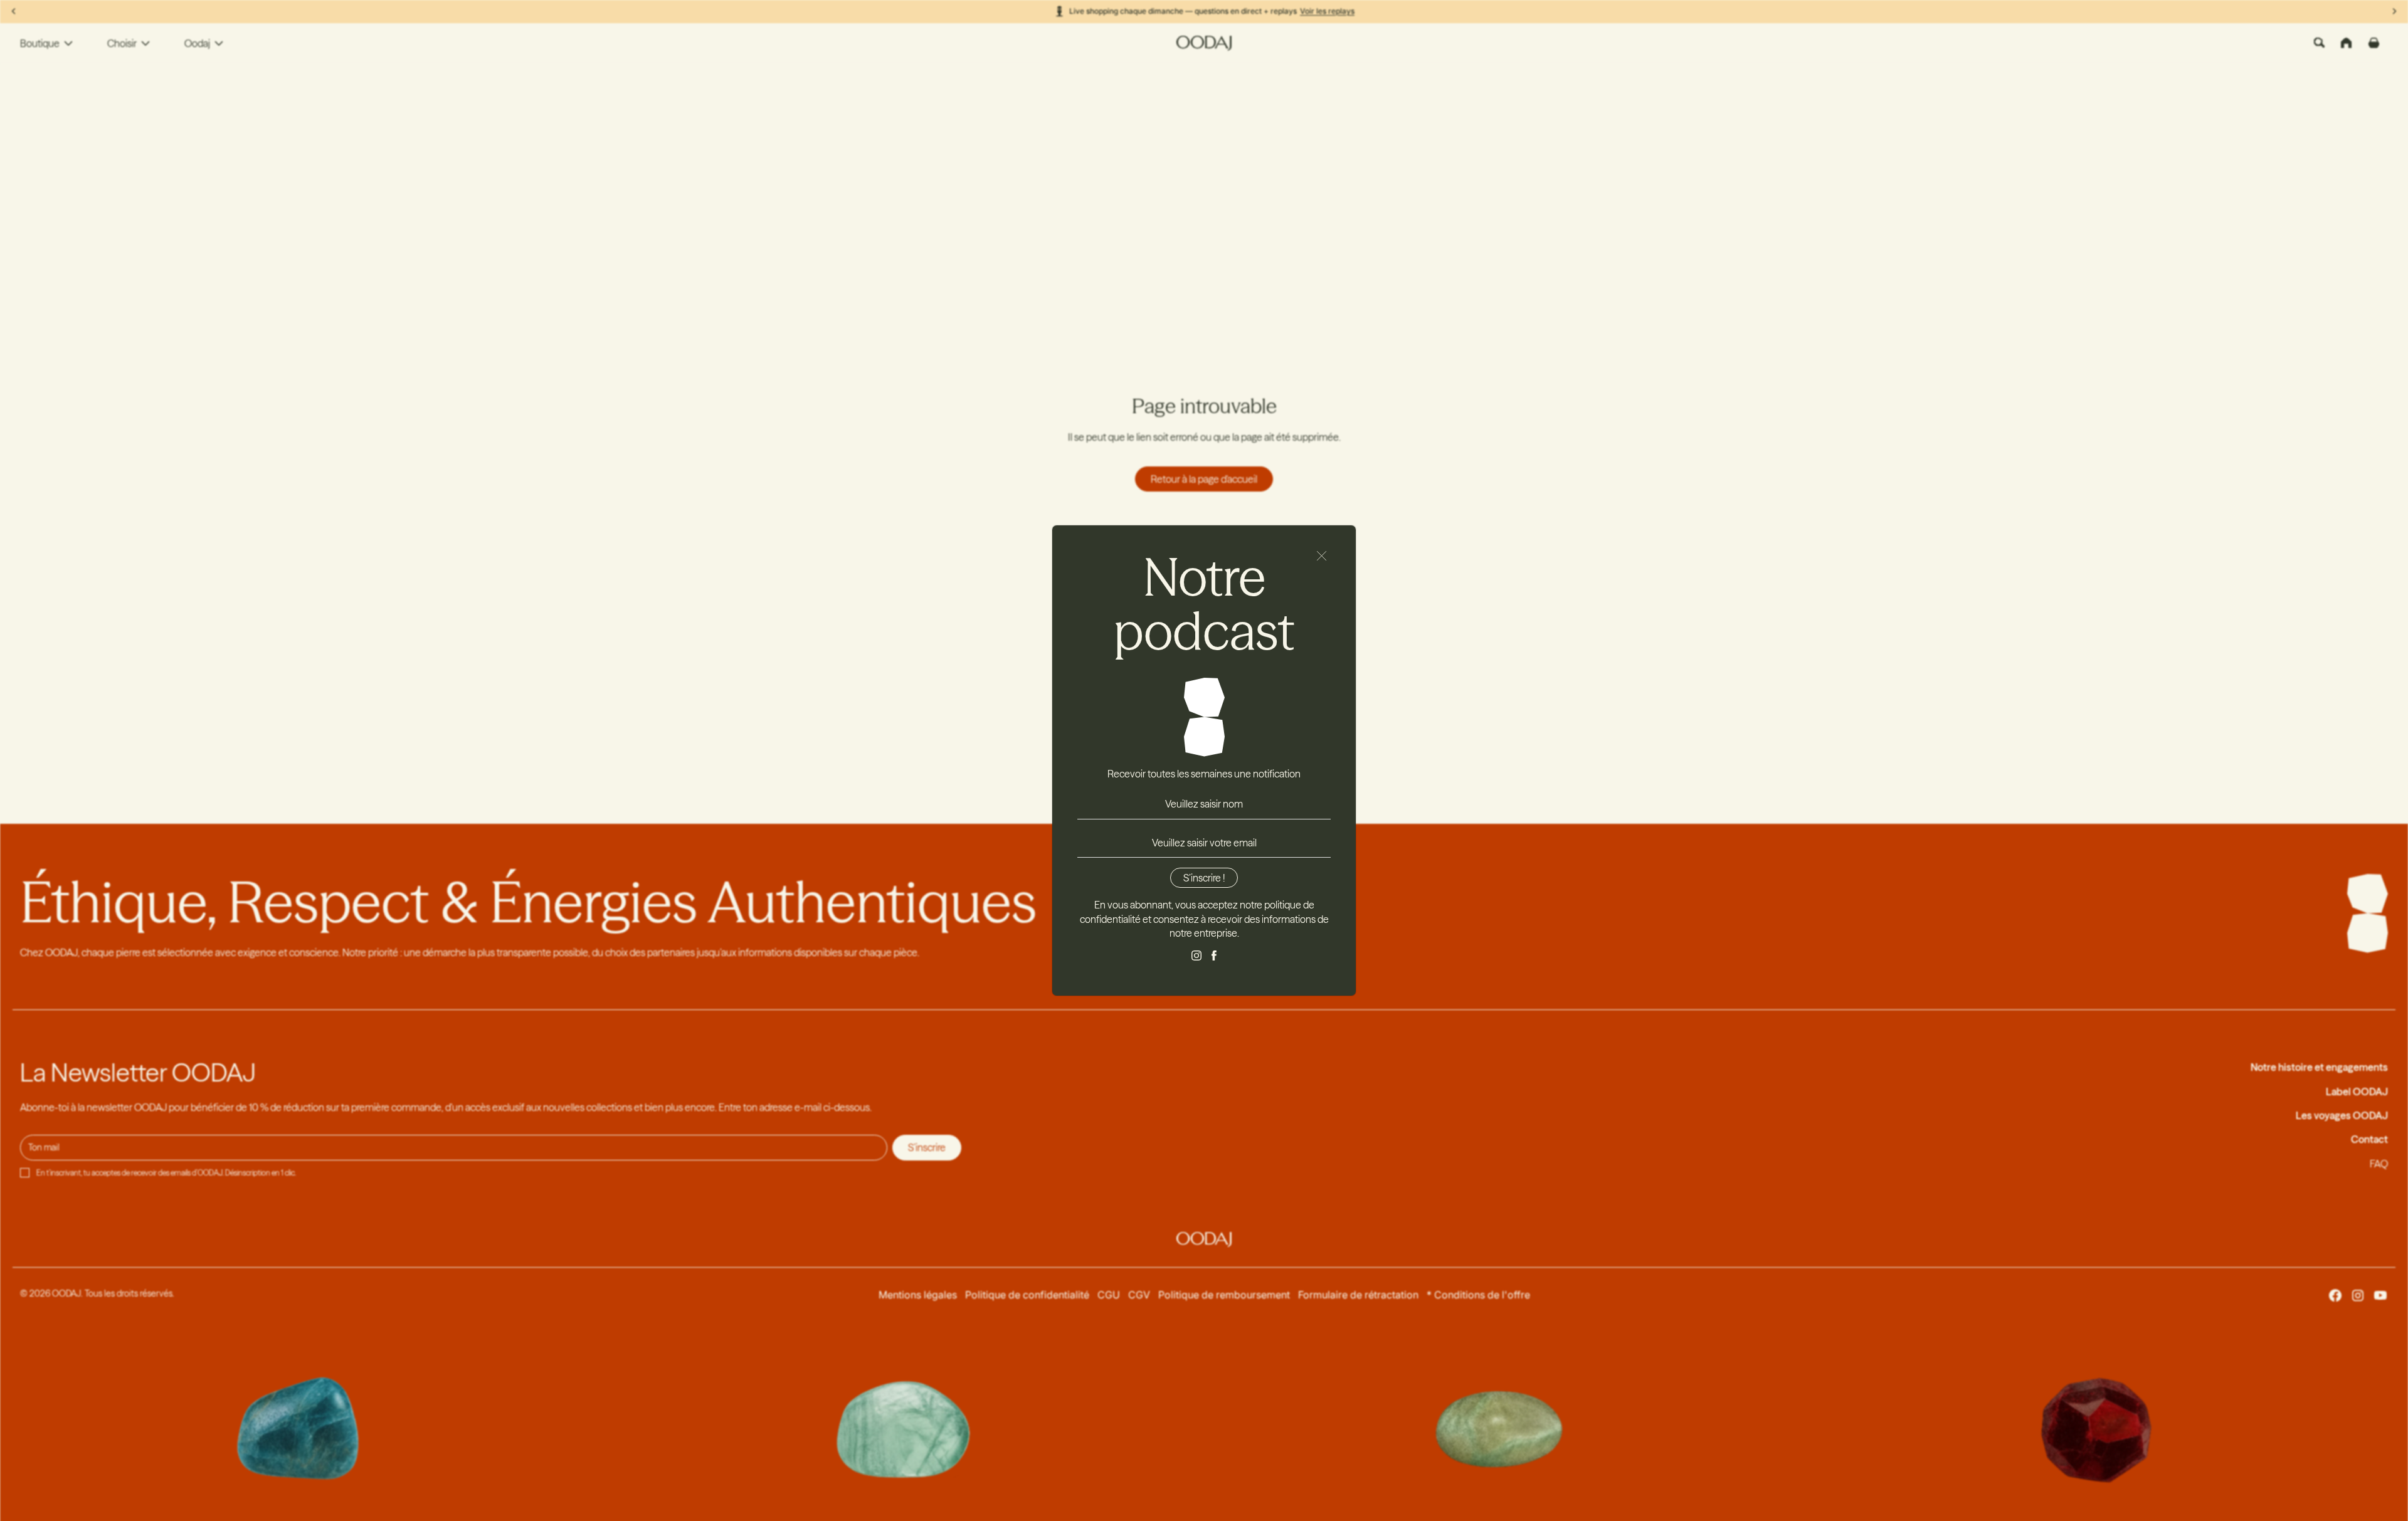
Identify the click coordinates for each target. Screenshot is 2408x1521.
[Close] (1322, 556)
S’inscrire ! (1204, 878)
